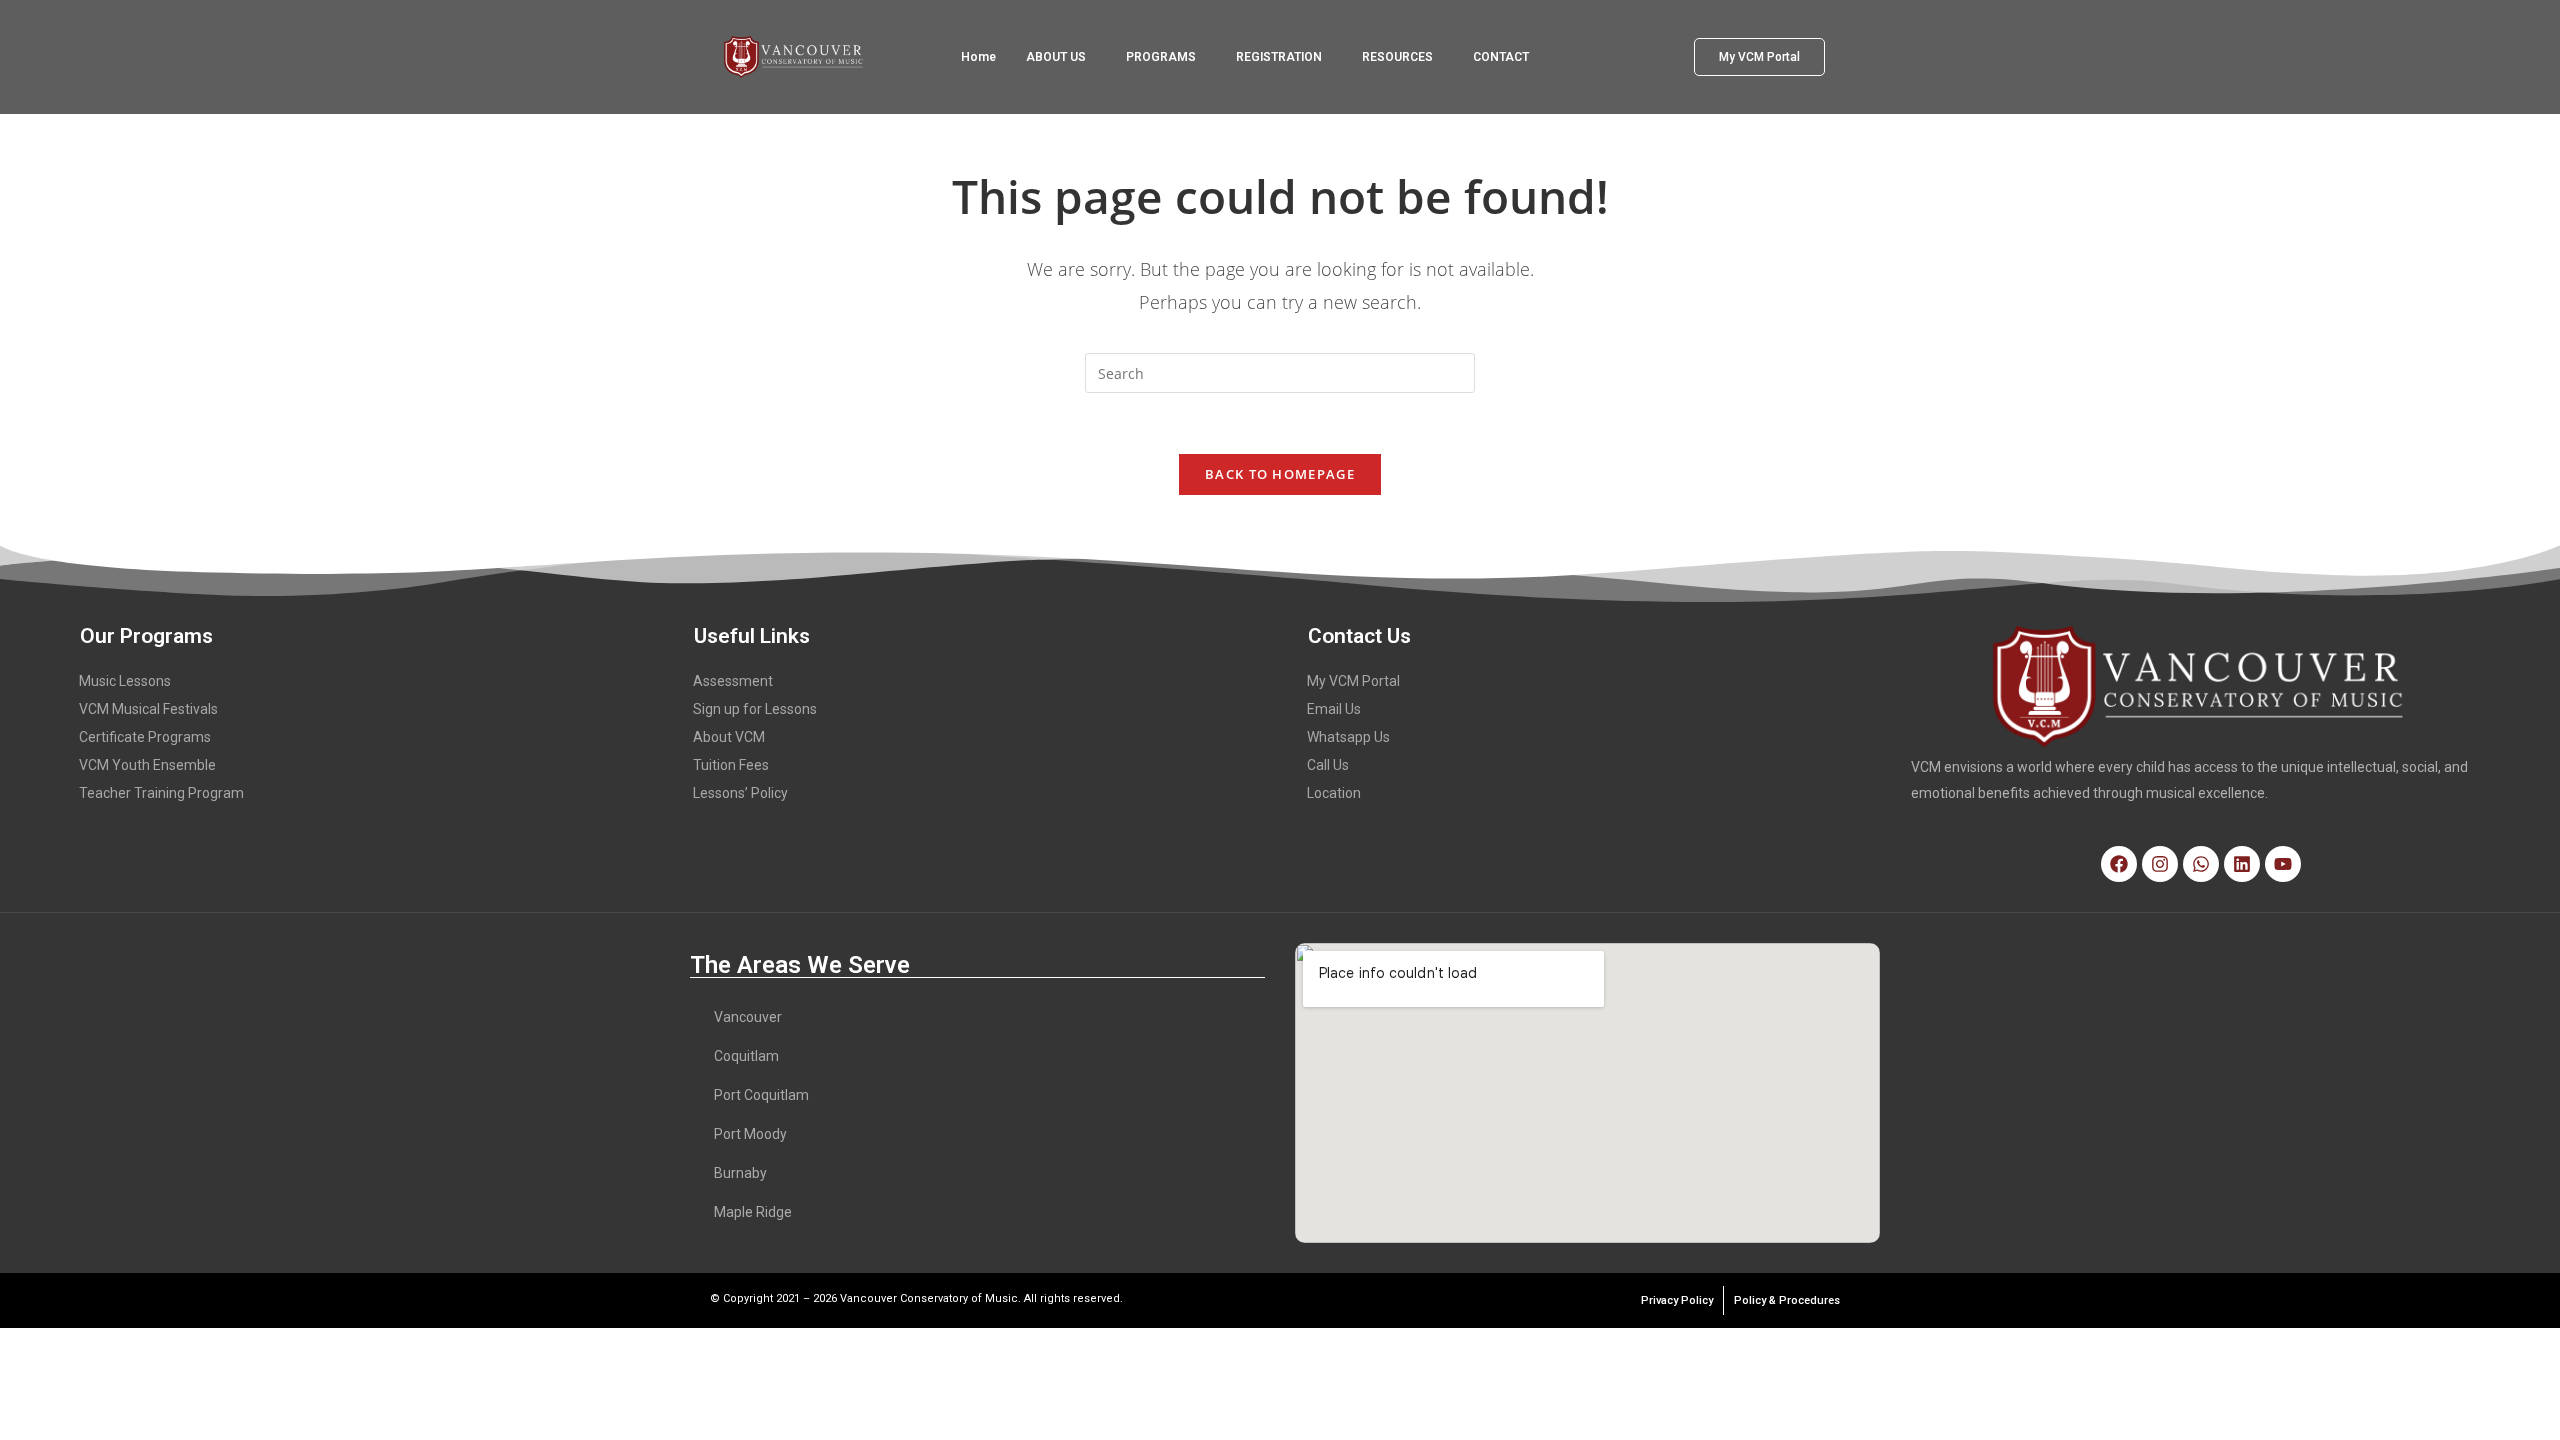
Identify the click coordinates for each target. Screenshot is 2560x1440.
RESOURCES (1397, 57)
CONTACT (1501, 57)
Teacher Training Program (161, 793)
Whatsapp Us (1348, 737)
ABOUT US (1056, 57)
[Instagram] (2160, 864)
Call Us (1328, 765)
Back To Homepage (1280, 474)
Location (1334, 793)
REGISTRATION (1279, 57)
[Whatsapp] (2201, 864)
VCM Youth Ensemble (147, 765)
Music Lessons (125, 681)
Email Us (1334, 709)
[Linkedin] (2242, 864)
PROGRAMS (1161, 57)
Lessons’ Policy (740, 793)
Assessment (733, 681)
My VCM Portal (1353, 681)
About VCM (729, 737)
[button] (1061, 57)
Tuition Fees (731, 765)
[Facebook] (2119, 864)
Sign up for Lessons (755, 709)
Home (978, 57)
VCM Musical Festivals (148, 709)
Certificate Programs (145, 737)
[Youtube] (2283, 864)
